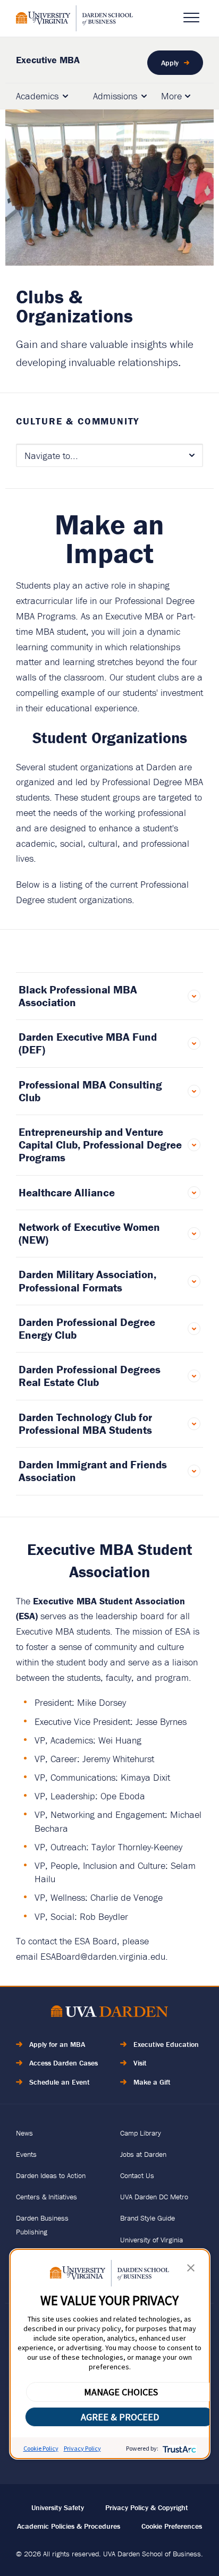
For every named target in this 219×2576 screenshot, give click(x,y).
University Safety (58, 2507)
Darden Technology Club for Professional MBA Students (85, 1424)
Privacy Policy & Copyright (147, 2507)
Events (26, 2154)
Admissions (115, 96)
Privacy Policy (82, 2448)
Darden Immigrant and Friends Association (93, 1471)
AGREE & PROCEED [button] (120, 2417)
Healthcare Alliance (67, 1193)
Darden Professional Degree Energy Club (87, 1329)
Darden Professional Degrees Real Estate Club (90, 1376)
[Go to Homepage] (74, 18)
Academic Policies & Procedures (69, 2526)
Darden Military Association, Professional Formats (87, 1281)
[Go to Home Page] (109, 2013)
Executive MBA (48, 60)
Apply (170, 63)
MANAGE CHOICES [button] (121, 2392)
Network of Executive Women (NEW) (89, 1234)
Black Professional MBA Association (78, 996)
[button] (191, 2270)
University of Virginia (151, 2240)
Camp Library (141, 2133)
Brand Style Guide (148, 2218)
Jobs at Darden (143, 2154)
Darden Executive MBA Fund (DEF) (88, 1043)
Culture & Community (78, 421)
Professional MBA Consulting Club (90, 1091)
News (24, 2133)
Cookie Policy (41, 2448)
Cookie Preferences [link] (172, 2526)
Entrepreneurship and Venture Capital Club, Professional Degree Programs (100, 1145)
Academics (37, 96)
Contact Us (137, 2175)
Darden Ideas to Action (51, 2175)
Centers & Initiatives (47, 2197)
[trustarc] (178, 2448)
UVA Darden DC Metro (154, 2197)
